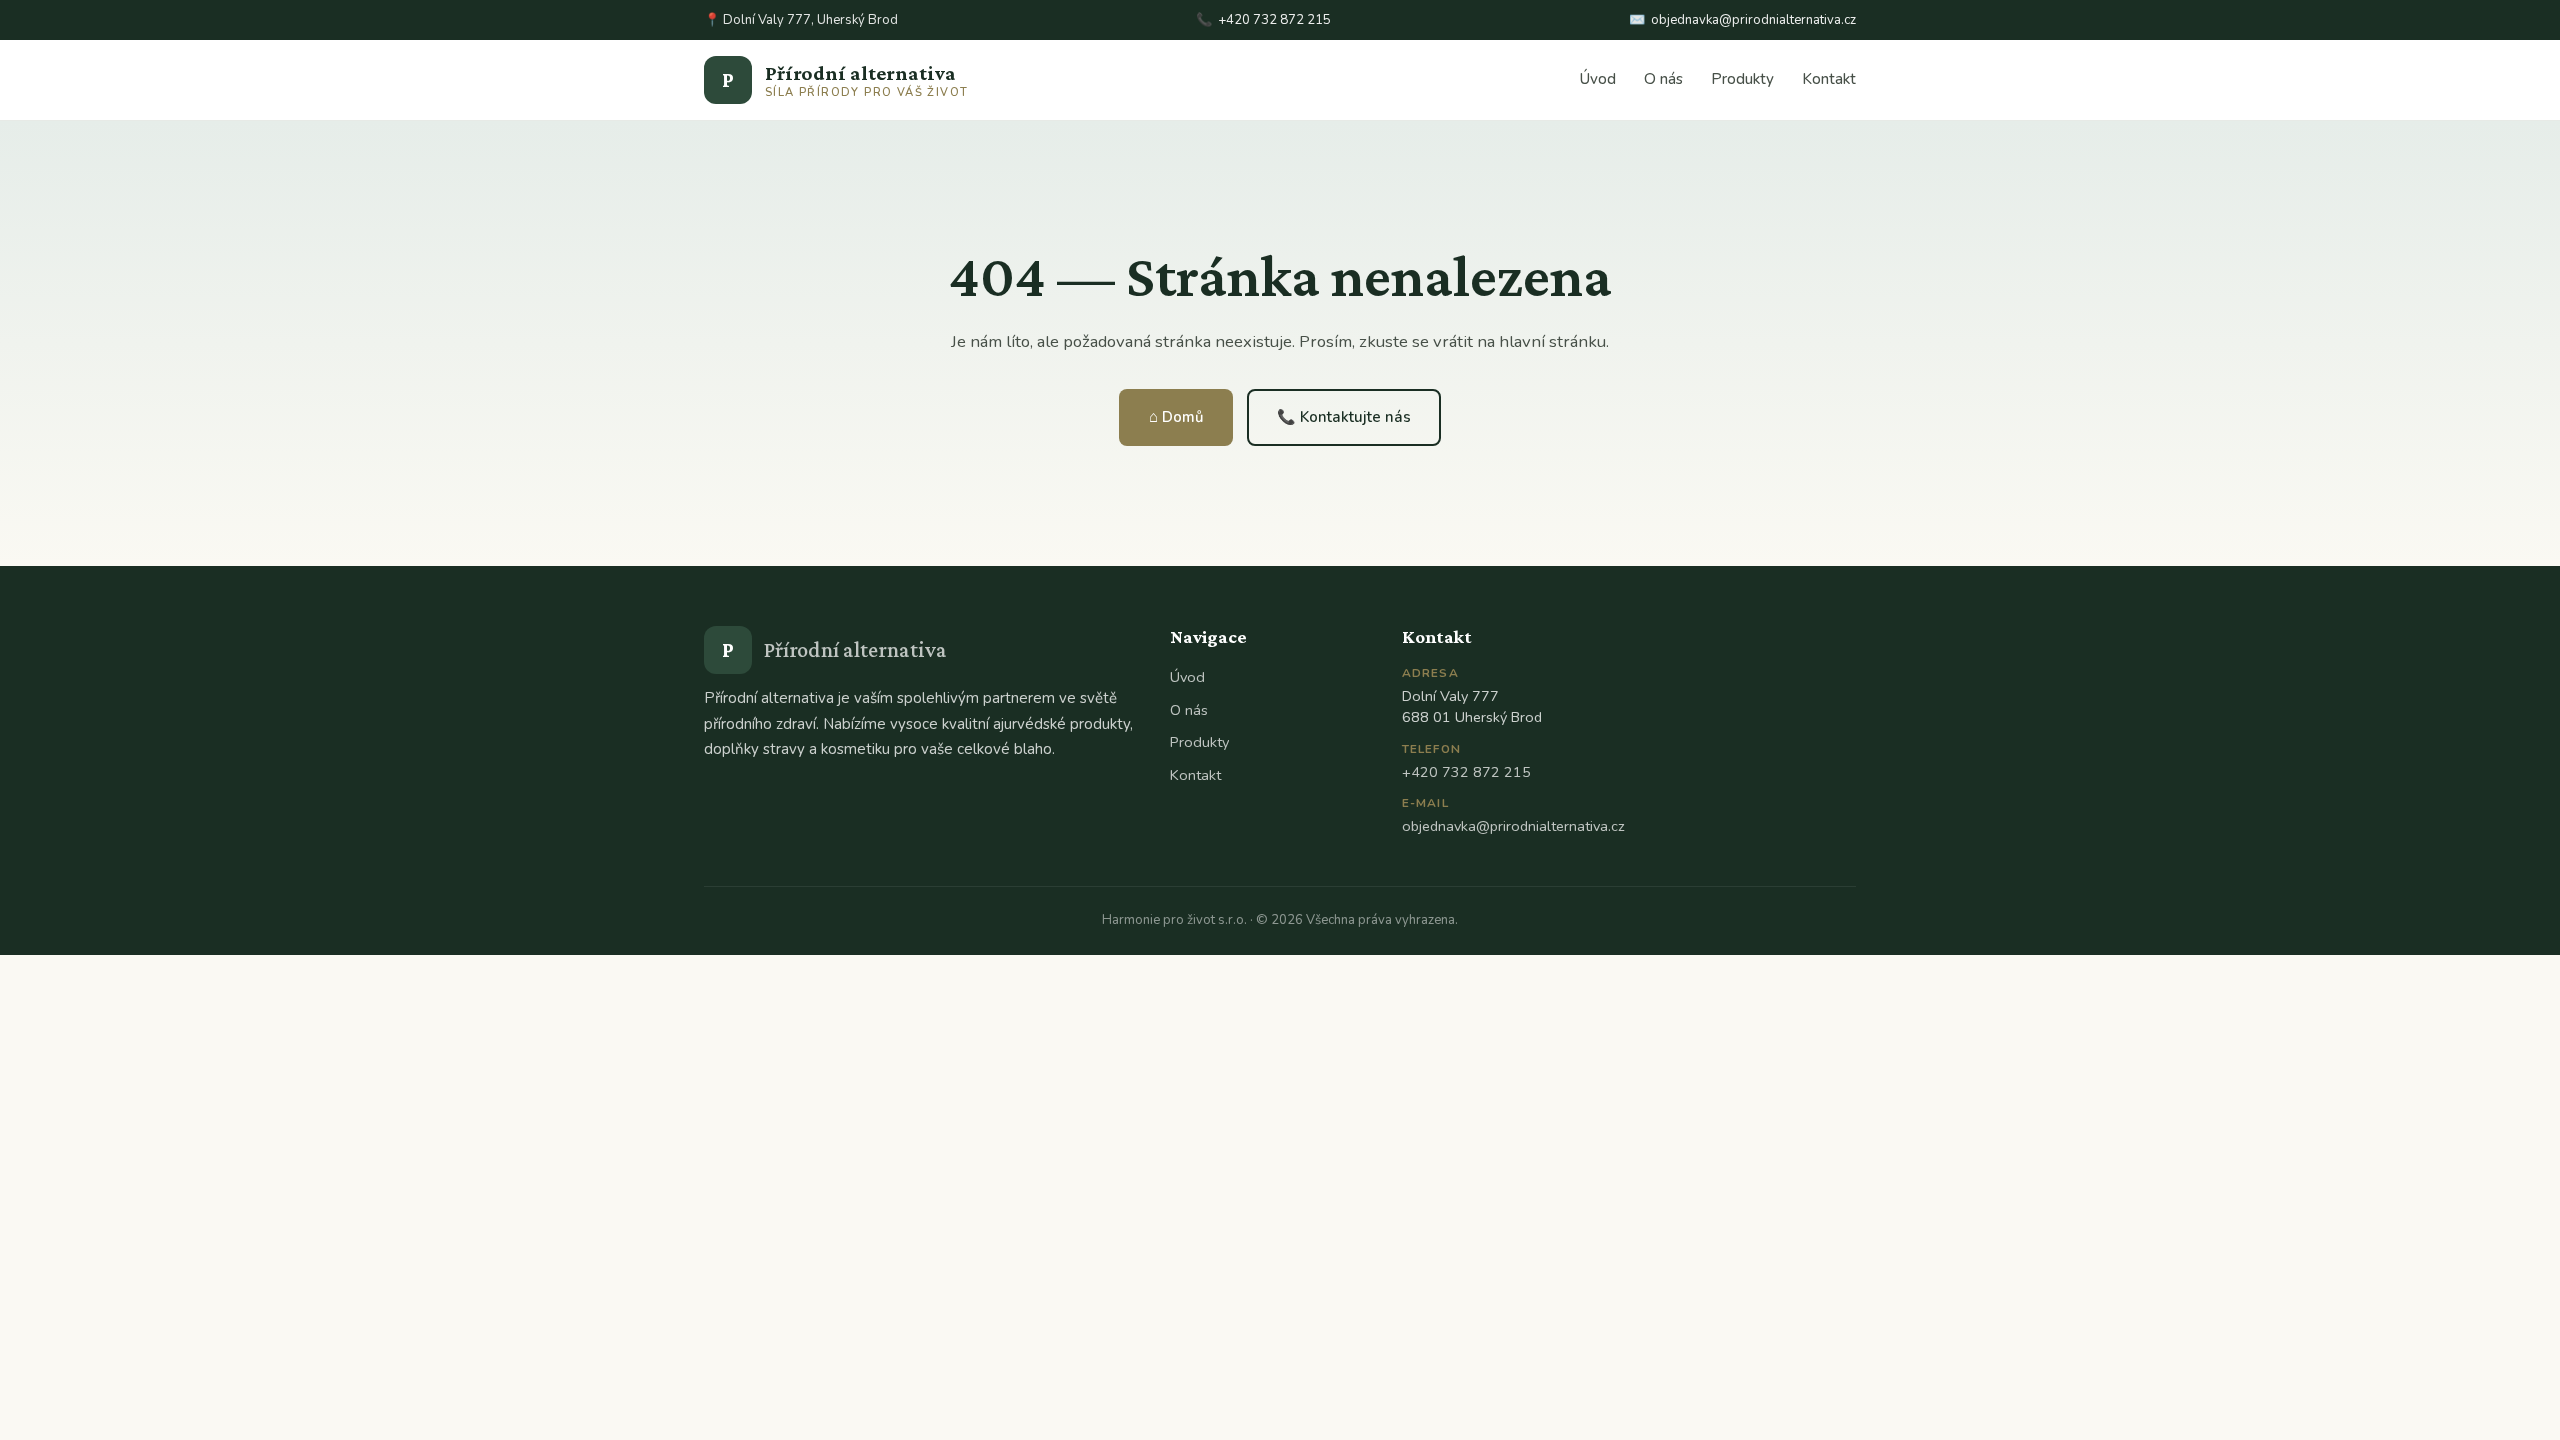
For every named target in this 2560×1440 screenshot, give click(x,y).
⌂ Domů (1176, 417)
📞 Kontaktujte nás (1344, 417)
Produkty (1742, 79)
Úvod (1598, 79)
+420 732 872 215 (1274, 20)
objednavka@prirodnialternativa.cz (1753, 20)
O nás (1663, 79)
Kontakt (1829, 79)
